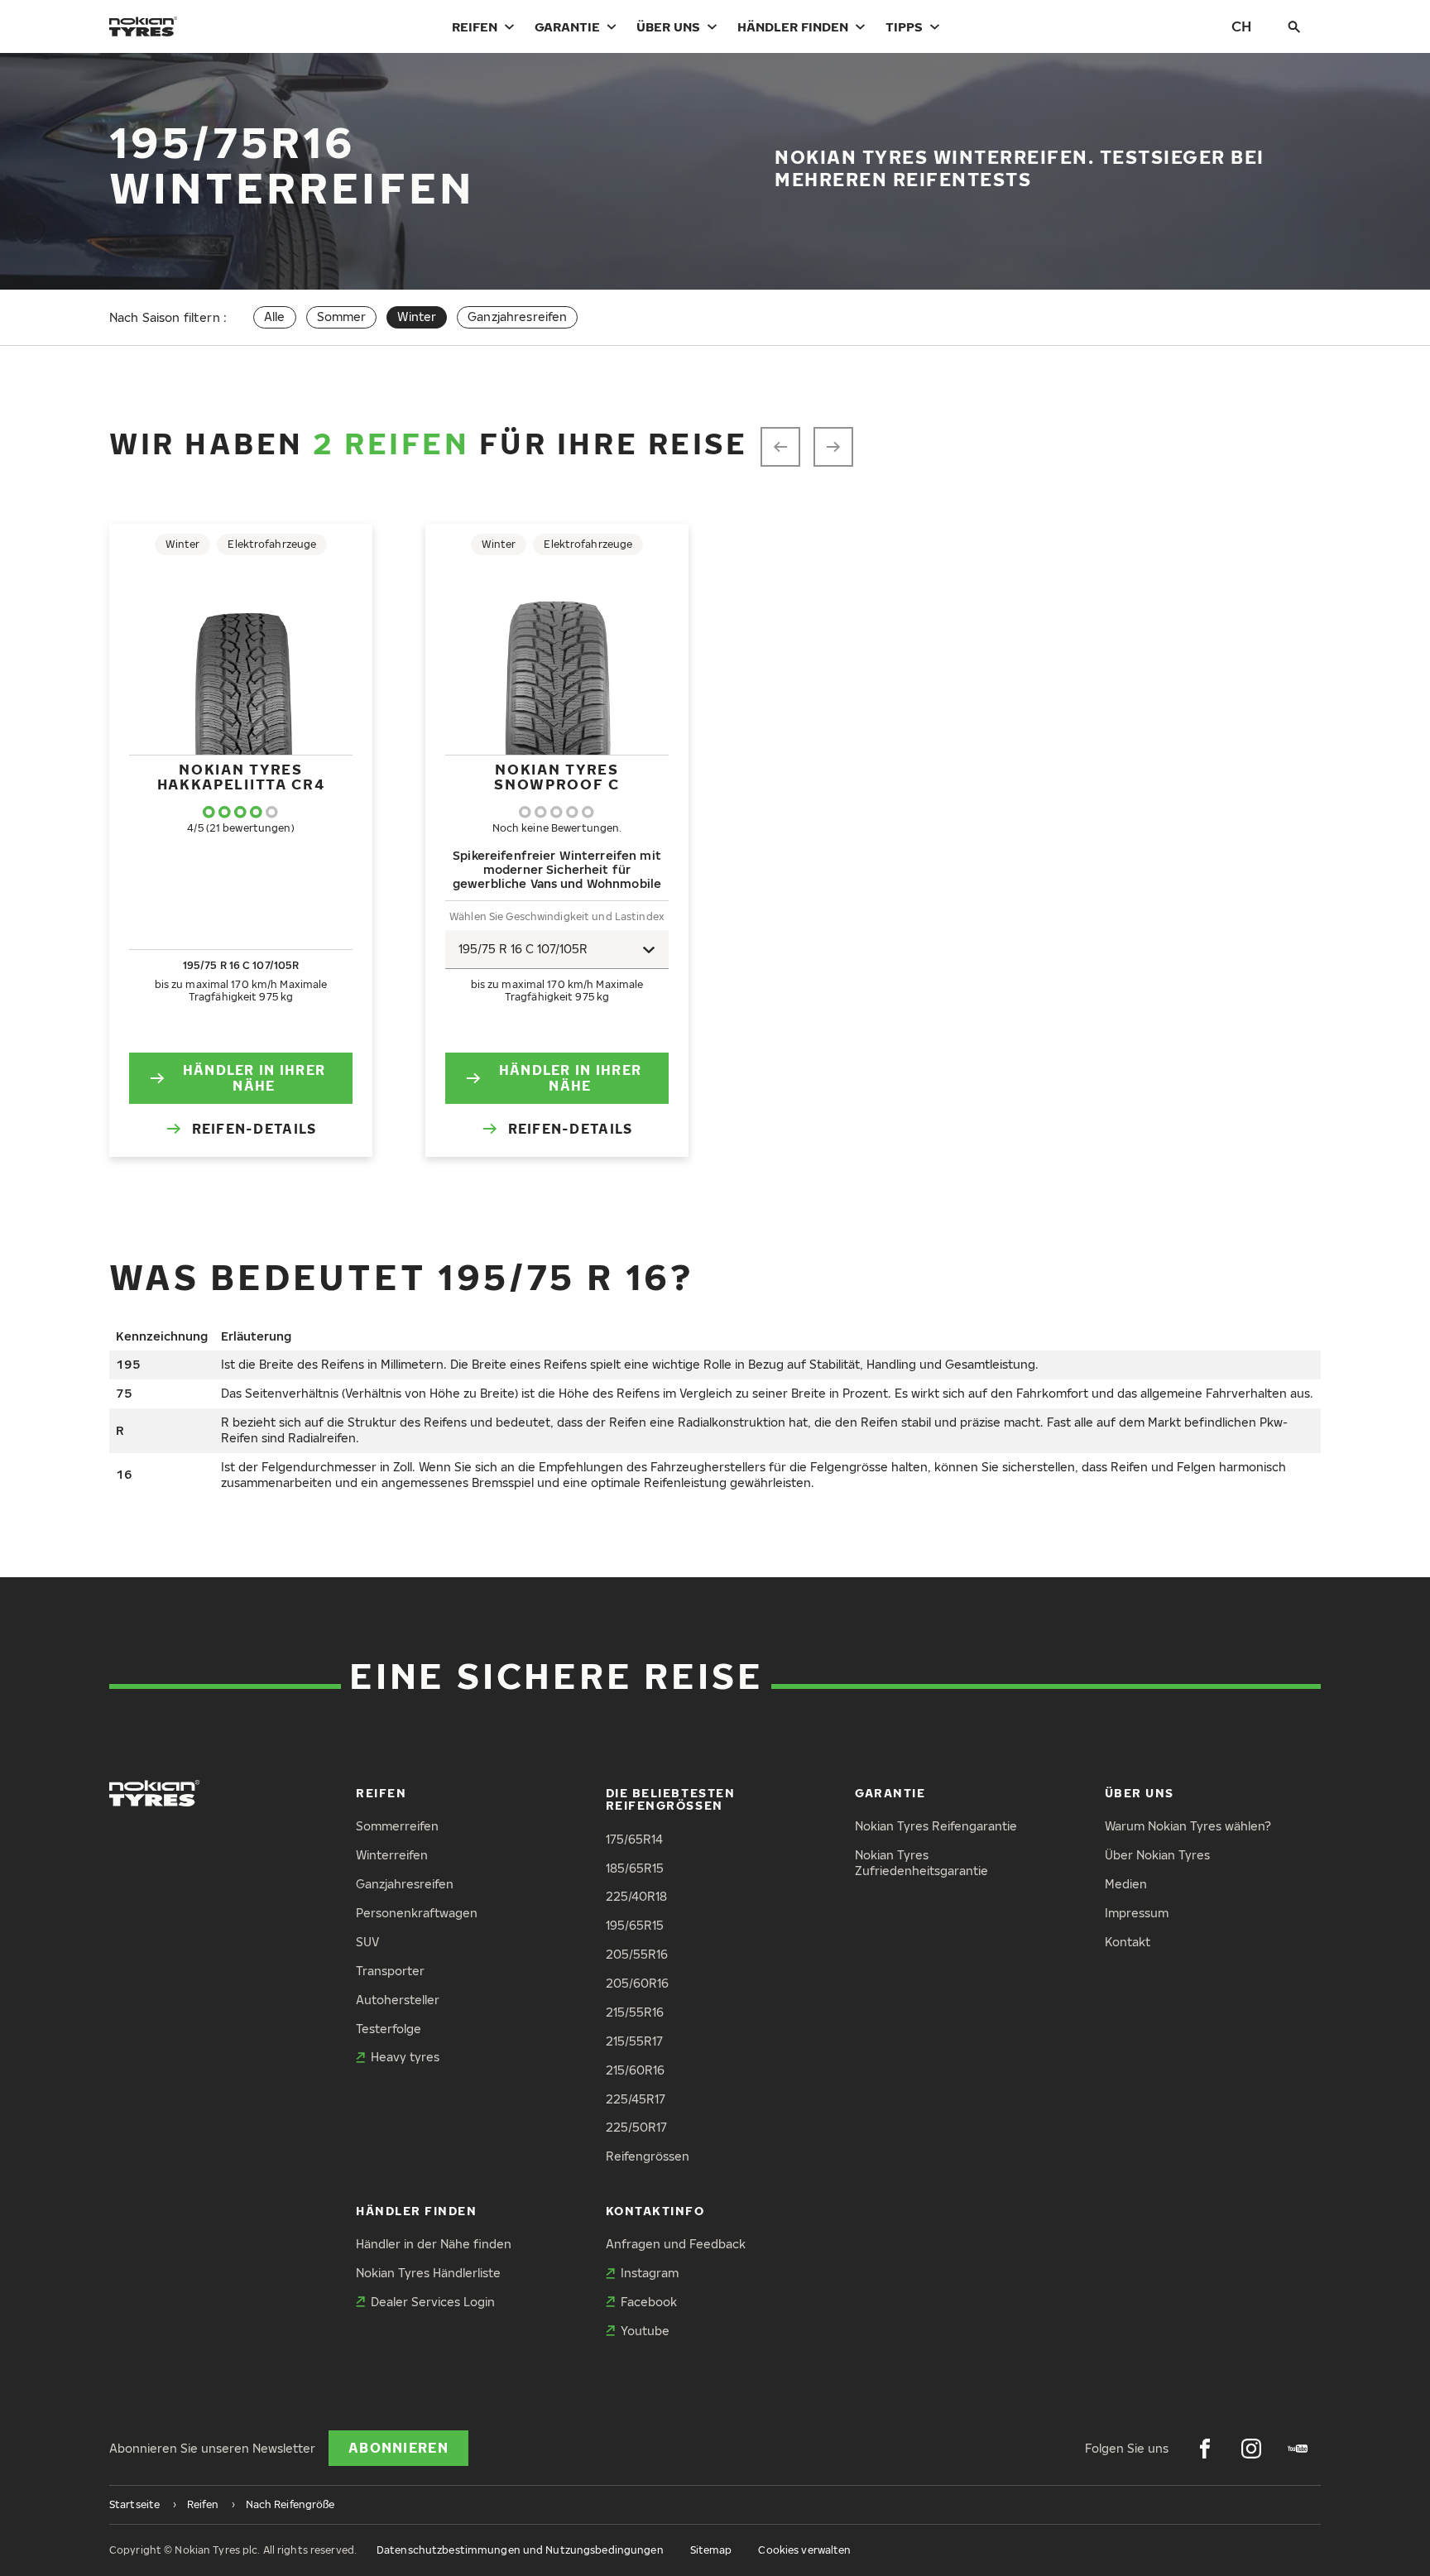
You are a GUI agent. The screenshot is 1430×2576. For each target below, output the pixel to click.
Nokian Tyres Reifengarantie (936, 1826)
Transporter (390, 1971)
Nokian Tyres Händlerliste (428, 2273)
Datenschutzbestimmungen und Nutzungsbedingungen (520, 2550)
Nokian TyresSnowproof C (557, 777)
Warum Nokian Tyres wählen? (1188, 1826)
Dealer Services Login (433, 2302)
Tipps (904, 26)
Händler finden (793, 26)
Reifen (475, 26)
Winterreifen (392, 1855)
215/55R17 (634, 2041)
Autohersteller (398, 2000)
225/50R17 (636, 2127)
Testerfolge (389, 2029)
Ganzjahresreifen (517, 317)
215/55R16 (635, 2012)
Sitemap (711, 2550)
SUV (367, 1942)
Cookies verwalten (804, 2550)
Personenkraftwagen (417, 1913)
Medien (1126, 1884)
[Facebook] (1205, 2449)
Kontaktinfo (655, 2211)
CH (1241, 26)
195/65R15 (635, 1925)
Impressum (1137, 1913)
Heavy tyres (405, 2057)
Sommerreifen (397, 1826)
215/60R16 (635, 2070)
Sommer (342, 317)
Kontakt (1128, 1942)
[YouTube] (1298, 2449)
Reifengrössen (648, 2156)
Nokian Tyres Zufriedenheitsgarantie (921, 1863)
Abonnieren (398, 2448)
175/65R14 (634, 1839)
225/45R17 (636, 2099)
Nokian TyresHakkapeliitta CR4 (241, 777)
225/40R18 (636, 1896)
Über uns (668, 26)
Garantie (567, 26)
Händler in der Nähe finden (434, 2244)
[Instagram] (1251, 2449)
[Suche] (1294, 26)
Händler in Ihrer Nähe (254, 1078)
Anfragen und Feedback (676, 2244)
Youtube (645, 2331)
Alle (275, 317)
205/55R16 (637, 1954)
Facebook (649, 2302)
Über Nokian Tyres (1157, 1855)
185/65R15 (635, 1868)
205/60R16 (637, 1983)
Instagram (650, 2273)
